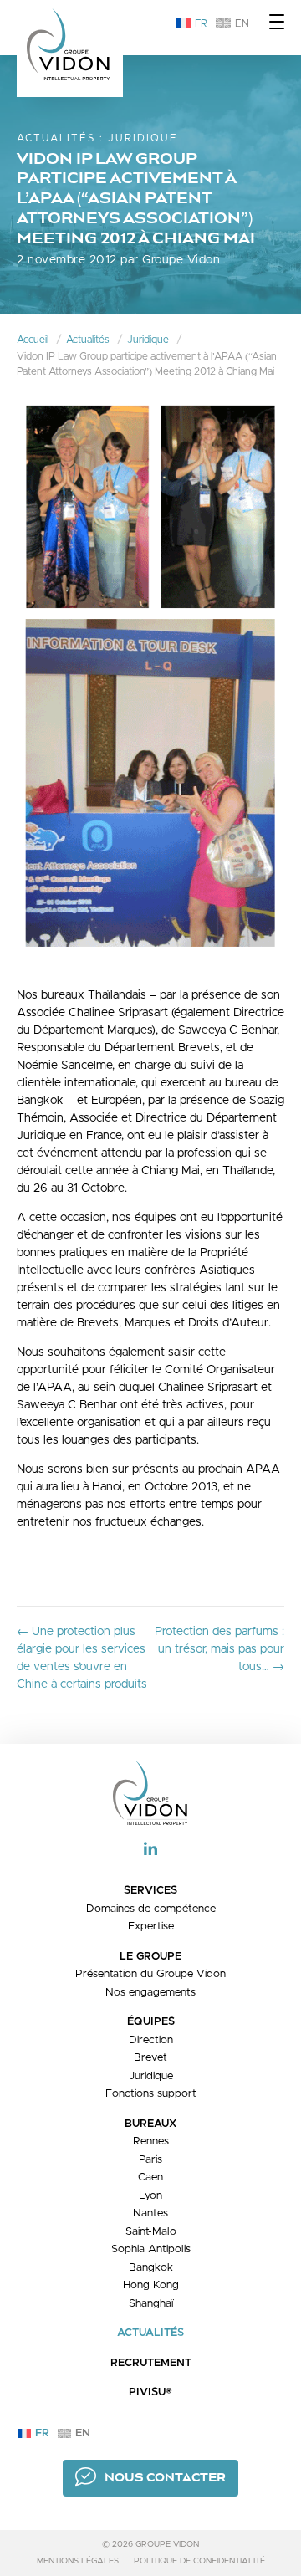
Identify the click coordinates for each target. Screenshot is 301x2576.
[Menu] (277, 23)
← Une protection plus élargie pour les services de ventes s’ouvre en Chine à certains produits (82, 1658)
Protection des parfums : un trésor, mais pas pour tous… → (219, 1649)
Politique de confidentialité (199, 2561)
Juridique (143, 138)
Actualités (56, 138)
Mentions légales (78, 2561)
